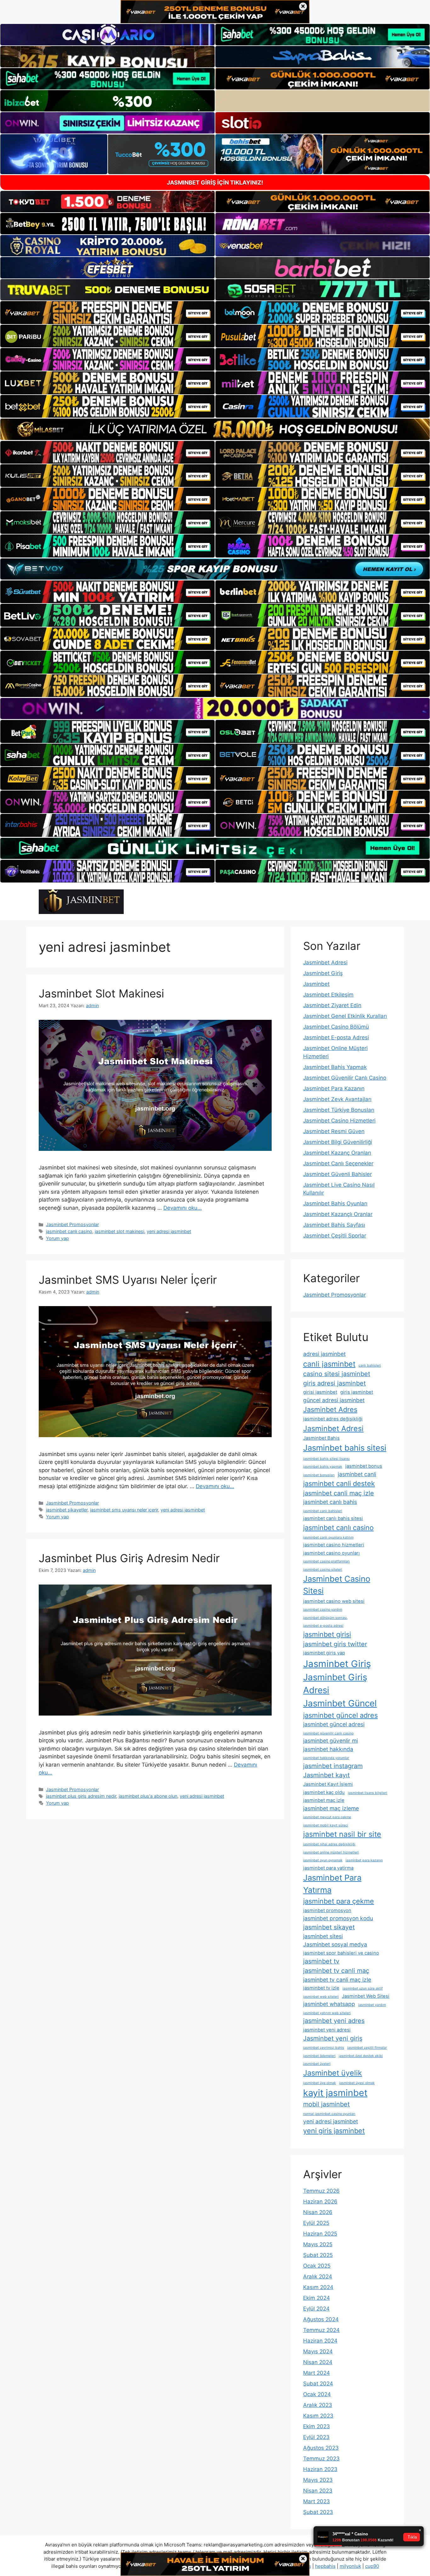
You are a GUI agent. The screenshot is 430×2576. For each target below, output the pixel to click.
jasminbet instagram (333, 1766)
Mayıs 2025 (318, 2244)
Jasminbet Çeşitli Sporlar (335, 1236)
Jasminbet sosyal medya (335, 1944)
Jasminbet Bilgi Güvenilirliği (338, 1142)
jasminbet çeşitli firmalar (367, 2048)
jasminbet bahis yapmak (323, 1467)
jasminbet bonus (364, 1466)
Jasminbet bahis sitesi (345, 1448)
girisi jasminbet (320, 1392)
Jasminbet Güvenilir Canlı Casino (345, 1078)
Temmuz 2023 (321, 2459)
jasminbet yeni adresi (327, 2030)
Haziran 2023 (320, 2469)
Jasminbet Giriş (323, 973)
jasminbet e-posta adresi (323, 1626)
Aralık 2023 (318, 2405)
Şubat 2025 (318, 2255)
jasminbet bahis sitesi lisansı (326, 1459)
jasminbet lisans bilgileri (368, 1793)
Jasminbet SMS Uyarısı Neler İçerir (128, 1280)
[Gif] (215, 429)
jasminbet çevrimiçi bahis (324, 2048)
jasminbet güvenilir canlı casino (328, 1733)
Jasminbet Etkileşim (328, 995)
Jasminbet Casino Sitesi (337, 1585)
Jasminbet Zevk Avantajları (337, 1099)
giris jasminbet (357, 1392)
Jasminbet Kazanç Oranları (337, 1153)
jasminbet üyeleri (317, 2064)
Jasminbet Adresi (325, 962)
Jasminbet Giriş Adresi (335, 1684)
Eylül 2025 (316, 2223)
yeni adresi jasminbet (169, 1231)
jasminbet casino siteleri (323, 1570)
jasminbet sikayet (329, 1927)
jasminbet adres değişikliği (333, 1419)
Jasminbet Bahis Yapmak (335, 1067)
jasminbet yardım (372, 2005)
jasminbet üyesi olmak (357, 2083)
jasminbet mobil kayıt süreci (326, 1825)
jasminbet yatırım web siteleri (327, 2013)
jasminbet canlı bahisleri (323, 1511)
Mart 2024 (317, 2373)
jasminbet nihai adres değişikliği (329, 1844)
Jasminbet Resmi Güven (334, 1131)
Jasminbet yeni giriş (333, 2038)
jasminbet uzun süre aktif (363, 1988)
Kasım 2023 (318, 2416)
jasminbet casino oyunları (331, 1553)
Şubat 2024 (318, 2384)
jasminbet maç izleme (331, 1808)
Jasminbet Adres (330, 1409)
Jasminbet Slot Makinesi (101, 993)
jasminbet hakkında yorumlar (326, 1758)
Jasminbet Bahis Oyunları (335, 1203)
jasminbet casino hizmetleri (334, 1545)
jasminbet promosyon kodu (338, 1918)
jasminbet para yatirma (328, 1868)
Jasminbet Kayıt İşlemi (328, 1784)
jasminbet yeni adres (334, 2021)
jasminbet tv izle (321, 1988)
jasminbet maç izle (324, 1800)
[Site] (107, 312)
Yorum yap (57, 1238)
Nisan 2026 (318, 2212)
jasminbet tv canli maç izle (337, 1980)
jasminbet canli (357, 1474)
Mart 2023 (317, 2501)
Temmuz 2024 (321, 2330)
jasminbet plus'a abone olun (148, 1796)
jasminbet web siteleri (321, 1997)
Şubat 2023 (318, 2512)
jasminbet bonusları (319, 1475)
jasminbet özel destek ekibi (361, 2056)
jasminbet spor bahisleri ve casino (341, 1953)
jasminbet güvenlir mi (331, 1741)
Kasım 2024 (318, 2287)
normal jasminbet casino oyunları (329, 2114)
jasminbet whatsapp (329, 2004)
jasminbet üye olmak (320, 2083)
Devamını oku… (183, 1208)
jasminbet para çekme (339, 1901)
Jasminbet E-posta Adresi (336, 1037)
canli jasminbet (329, 1364)
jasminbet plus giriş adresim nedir (81, 1796)
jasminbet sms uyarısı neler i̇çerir (124, 1510)
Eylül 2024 (316, 2309)
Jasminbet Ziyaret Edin (332, 1005)
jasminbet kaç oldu (324, 1792)
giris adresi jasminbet (334, 1383)
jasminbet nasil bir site (342, 1834)
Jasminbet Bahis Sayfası (334, 1225)
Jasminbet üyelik (333, 2073)
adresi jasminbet (324, 1354)
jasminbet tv (321, 1961)
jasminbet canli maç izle (339, 1493)
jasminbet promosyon (327, 1911)
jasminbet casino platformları (326, 1561)
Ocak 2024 (317, 2394)
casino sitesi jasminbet (337, 1374)
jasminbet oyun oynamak (323, 1860)
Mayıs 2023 (318, 2480)
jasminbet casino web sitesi (334, 1601)
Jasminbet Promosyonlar (72, 1224)
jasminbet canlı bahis (330, 1502)
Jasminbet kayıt (326, 1775)
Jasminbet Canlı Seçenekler (338, 1163)
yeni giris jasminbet (334, 2131)
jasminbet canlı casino (69, 1231)
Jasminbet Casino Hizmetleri (339, 1121)
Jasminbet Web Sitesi (366, 1996)
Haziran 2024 (320, 2341)
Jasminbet (316, 984)
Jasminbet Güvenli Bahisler (337, 1174)
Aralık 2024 (318, 2276)
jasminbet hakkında (328, 1749)
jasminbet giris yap (324, 1653)
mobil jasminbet (326, 2104)
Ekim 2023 (317, 2426)
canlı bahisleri (370, 1365)
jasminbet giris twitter (335, 1644)
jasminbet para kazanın (364, 1860)
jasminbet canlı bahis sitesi (333, 1518)
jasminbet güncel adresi (334, 1724)
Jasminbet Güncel (340, 1703)
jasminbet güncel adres (340, 1715)
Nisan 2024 (318, 2362)
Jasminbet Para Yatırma (332, 1884)
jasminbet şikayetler (67, 1510)
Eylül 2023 (316, 2437)
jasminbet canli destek (339, 1483)
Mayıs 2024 (318, 2351)
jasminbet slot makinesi (119, 1231)
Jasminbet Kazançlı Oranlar (338, 1214)
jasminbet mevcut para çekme (327, 1817)
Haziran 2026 (320, 2202)
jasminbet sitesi (323, 1936)
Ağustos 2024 (321, 2319)
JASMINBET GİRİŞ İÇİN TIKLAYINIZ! (215, 183)
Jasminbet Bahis (321, 1438)
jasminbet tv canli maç (336, 1971)
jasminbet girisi (327, 1634)
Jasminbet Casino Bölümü (336, 1027)
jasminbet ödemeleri (319, 2056)
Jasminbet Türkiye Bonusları (339, 1110)
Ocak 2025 (317, 2266)
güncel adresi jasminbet (334, 1400)
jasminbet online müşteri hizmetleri (331, 1852)
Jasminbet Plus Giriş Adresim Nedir (129, 1558)
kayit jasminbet (335, 2093)
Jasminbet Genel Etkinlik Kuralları (345, 1016)
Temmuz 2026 (321, 2191)
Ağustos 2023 (321, 2448)
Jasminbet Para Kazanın (334, 1088)
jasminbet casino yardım (323, 1610)
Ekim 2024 (317, 2298)
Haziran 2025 (320, 2234)
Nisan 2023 (318, 2491)
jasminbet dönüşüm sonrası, (325, 1618)
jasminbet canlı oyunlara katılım (328, 1537)
